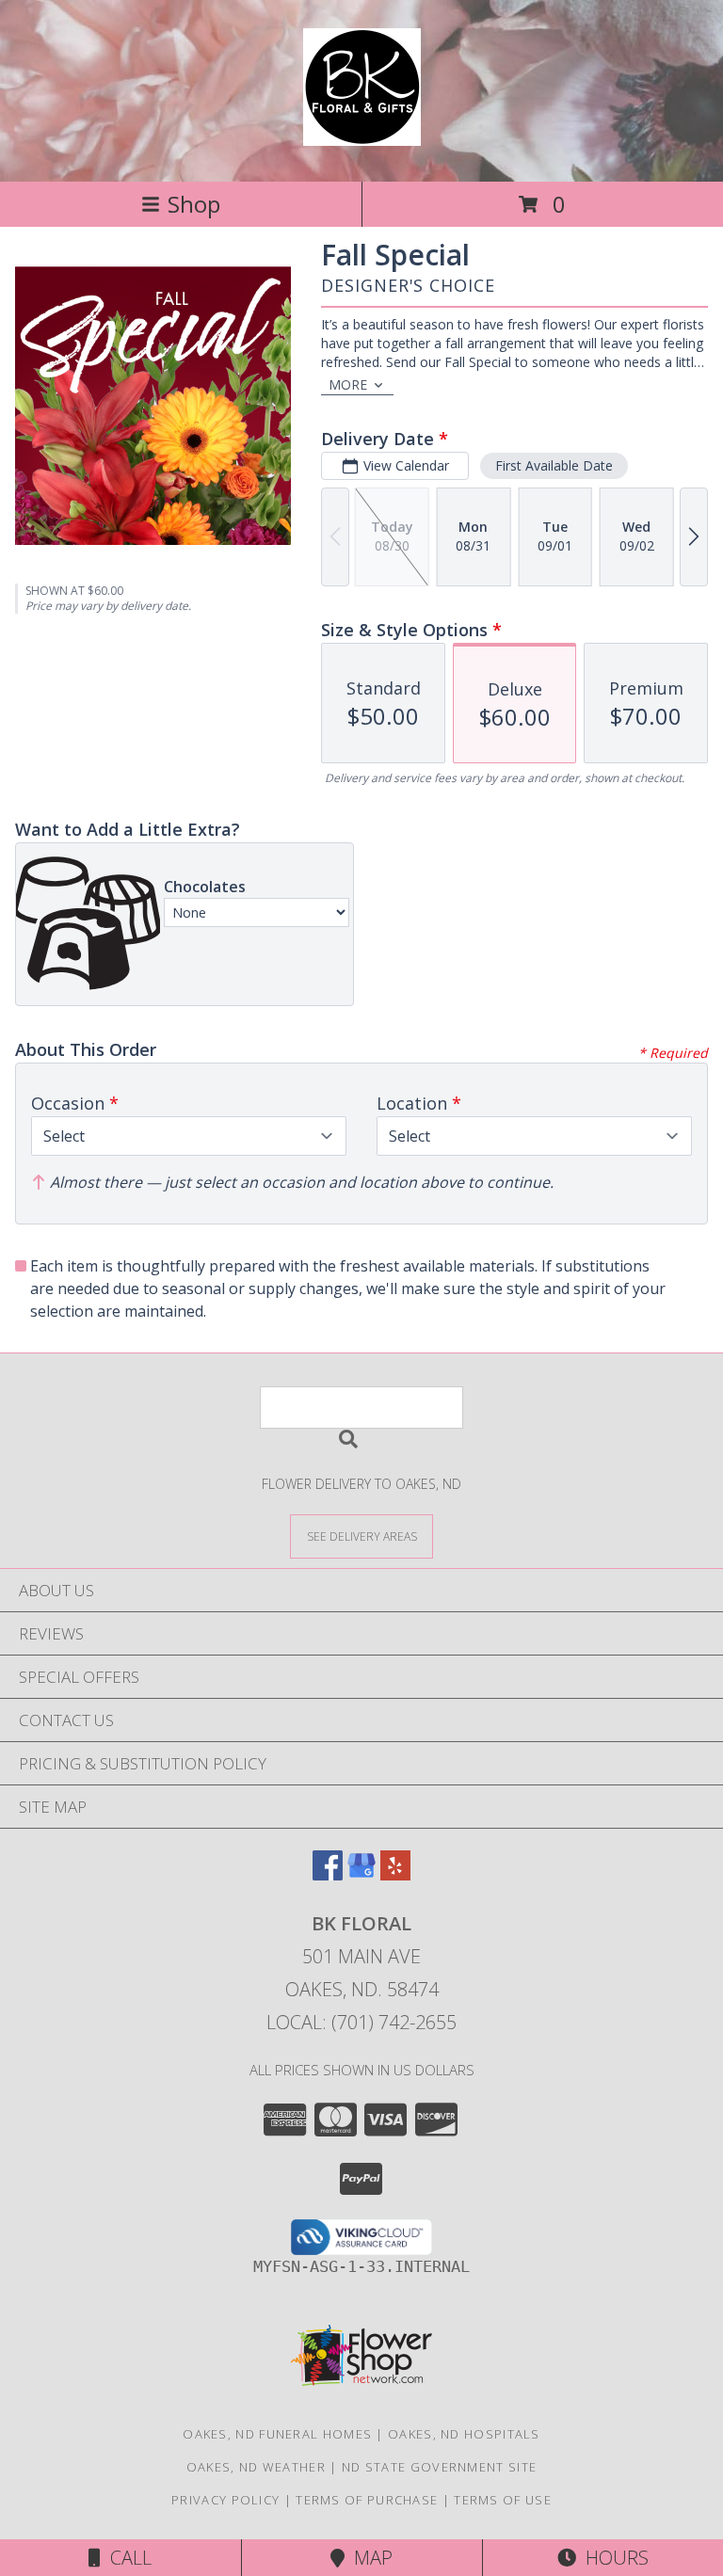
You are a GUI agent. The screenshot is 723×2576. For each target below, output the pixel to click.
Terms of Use (503, 2500)
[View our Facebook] (328, 1874)
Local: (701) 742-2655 (361, 2022)
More (348, 384)
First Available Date (554, 465)
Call (126, 2558)
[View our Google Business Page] (361, 1874)
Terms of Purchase (367, 2500)
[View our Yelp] (395, 1874)
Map (369, 2558)
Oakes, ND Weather (256, 2467)
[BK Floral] (362, 136)
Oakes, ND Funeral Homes (277, 2434)
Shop (194, 204)
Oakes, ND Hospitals (464, 2434)
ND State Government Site (439, 2467)
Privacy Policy (225, 2500)
